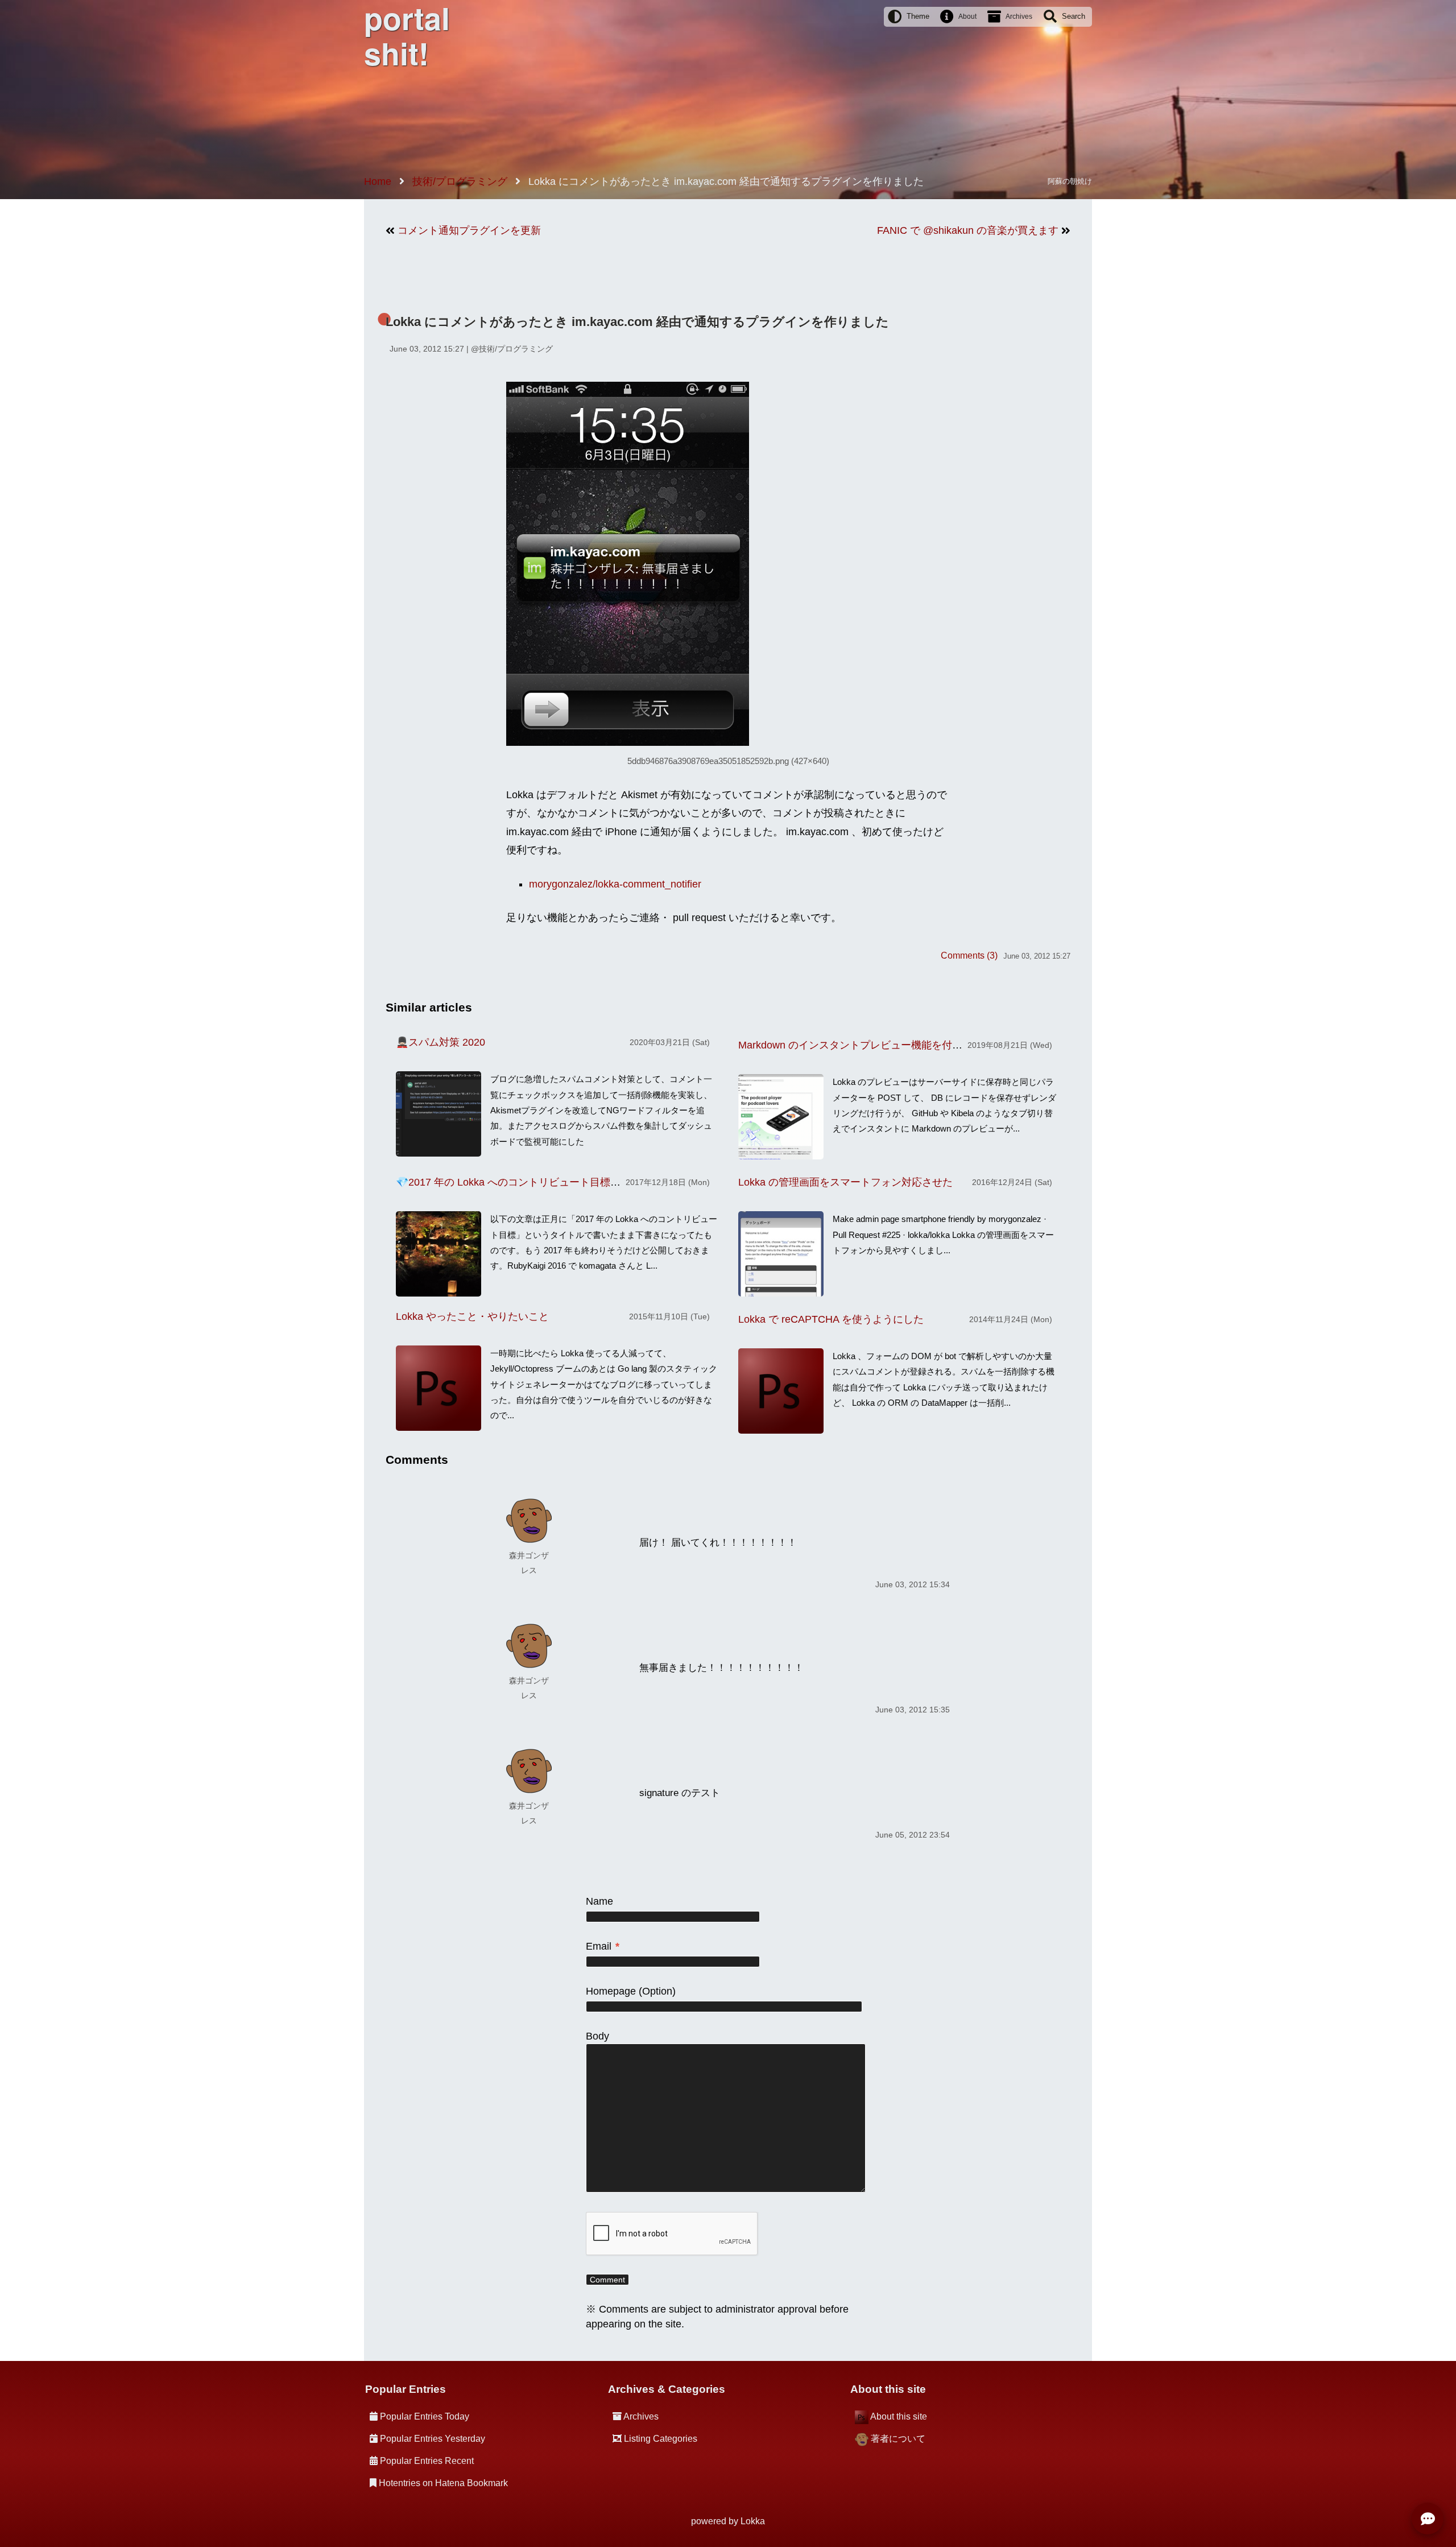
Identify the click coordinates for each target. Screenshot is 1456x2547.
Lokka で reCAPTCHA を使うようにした (831, 1319)
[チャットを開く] (1428, 2519)
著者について (898, 2439)
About (967, 16)
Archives (1019, 16)
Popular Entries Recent (427, 2461)
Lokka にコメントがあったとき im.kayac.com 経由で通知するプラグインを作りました (637, 322)
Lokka (753, 2521)
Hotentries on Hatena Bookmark (443, 2483)
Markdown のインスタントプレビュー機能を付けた (855, 1045)
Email (603, 1946)
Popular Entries (406, 2389)
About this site (899, 2416)
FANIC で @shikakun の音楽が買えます (968, 230)
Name (599, 1901)
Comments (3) (969, 955)
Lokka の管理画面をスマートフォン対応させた (845, 1182)
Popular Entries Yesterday (433, 2439)
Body (597, 2036)
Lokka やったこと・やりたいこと (472, 1316)
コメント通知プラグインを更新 (469, 230)
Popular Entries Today (425, 2416)
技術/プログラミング (516, 349)
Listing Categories (661, 2439)
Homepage (611, 1991)
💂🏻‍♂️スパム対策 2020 (440, 1042)
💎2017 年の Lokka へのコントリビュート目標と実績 (518, 1182)
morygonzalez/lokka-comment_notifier (615, 884)
